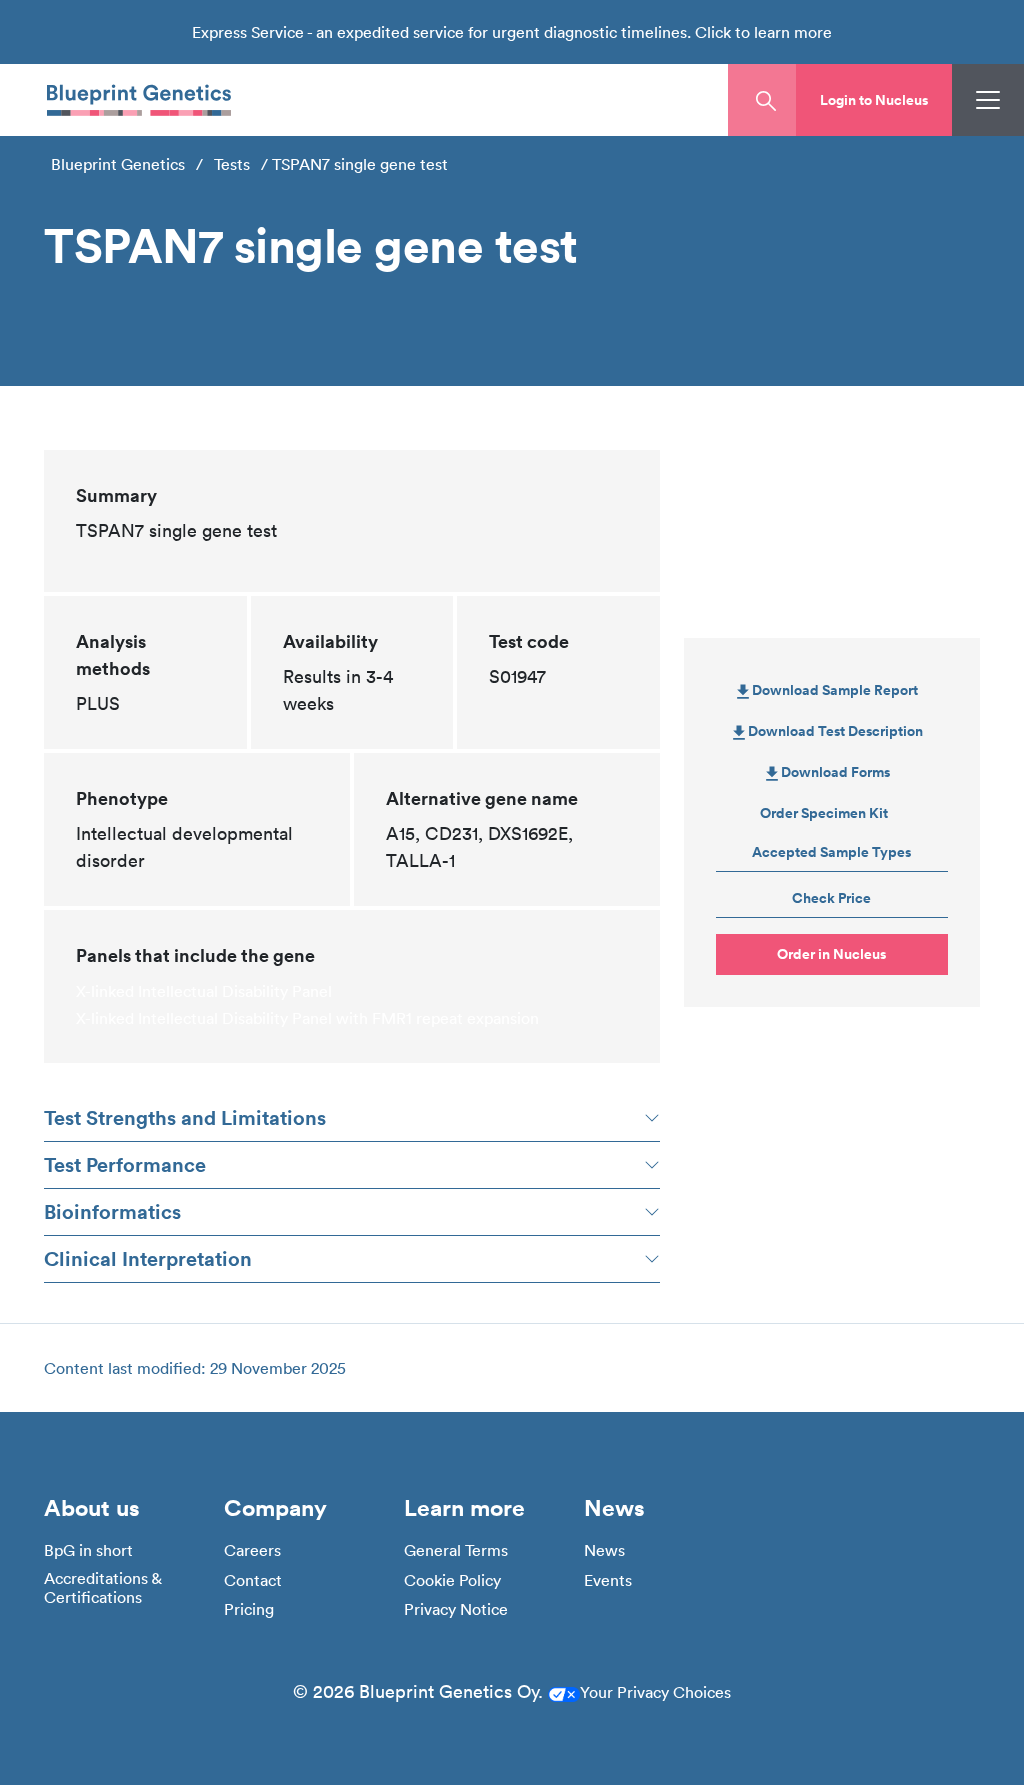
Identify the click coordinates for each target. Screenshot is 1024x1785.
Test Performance (125, 1164)
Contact (253, 1580)
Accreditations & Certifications (102, 1588)
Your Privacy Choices (655, 1692)
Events (608, 1580)
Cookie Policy (452, 1580)
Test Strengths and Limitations (185, 1117)
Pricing (249, 1609)
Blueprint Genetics (118, 164)
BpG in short (88, 1550)
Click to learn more (763, 32)
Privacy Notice (456, 1609)
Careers (252, 1550)
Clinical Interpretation (148, 1258)
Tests (232, 164)
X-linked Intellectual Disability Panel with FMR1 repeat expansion (307, 1018)
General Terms (456, 1550)
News (604, 1550)
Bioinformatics (112, 1211)
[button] (874, 100)
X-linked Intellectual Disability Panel (204, 991)
